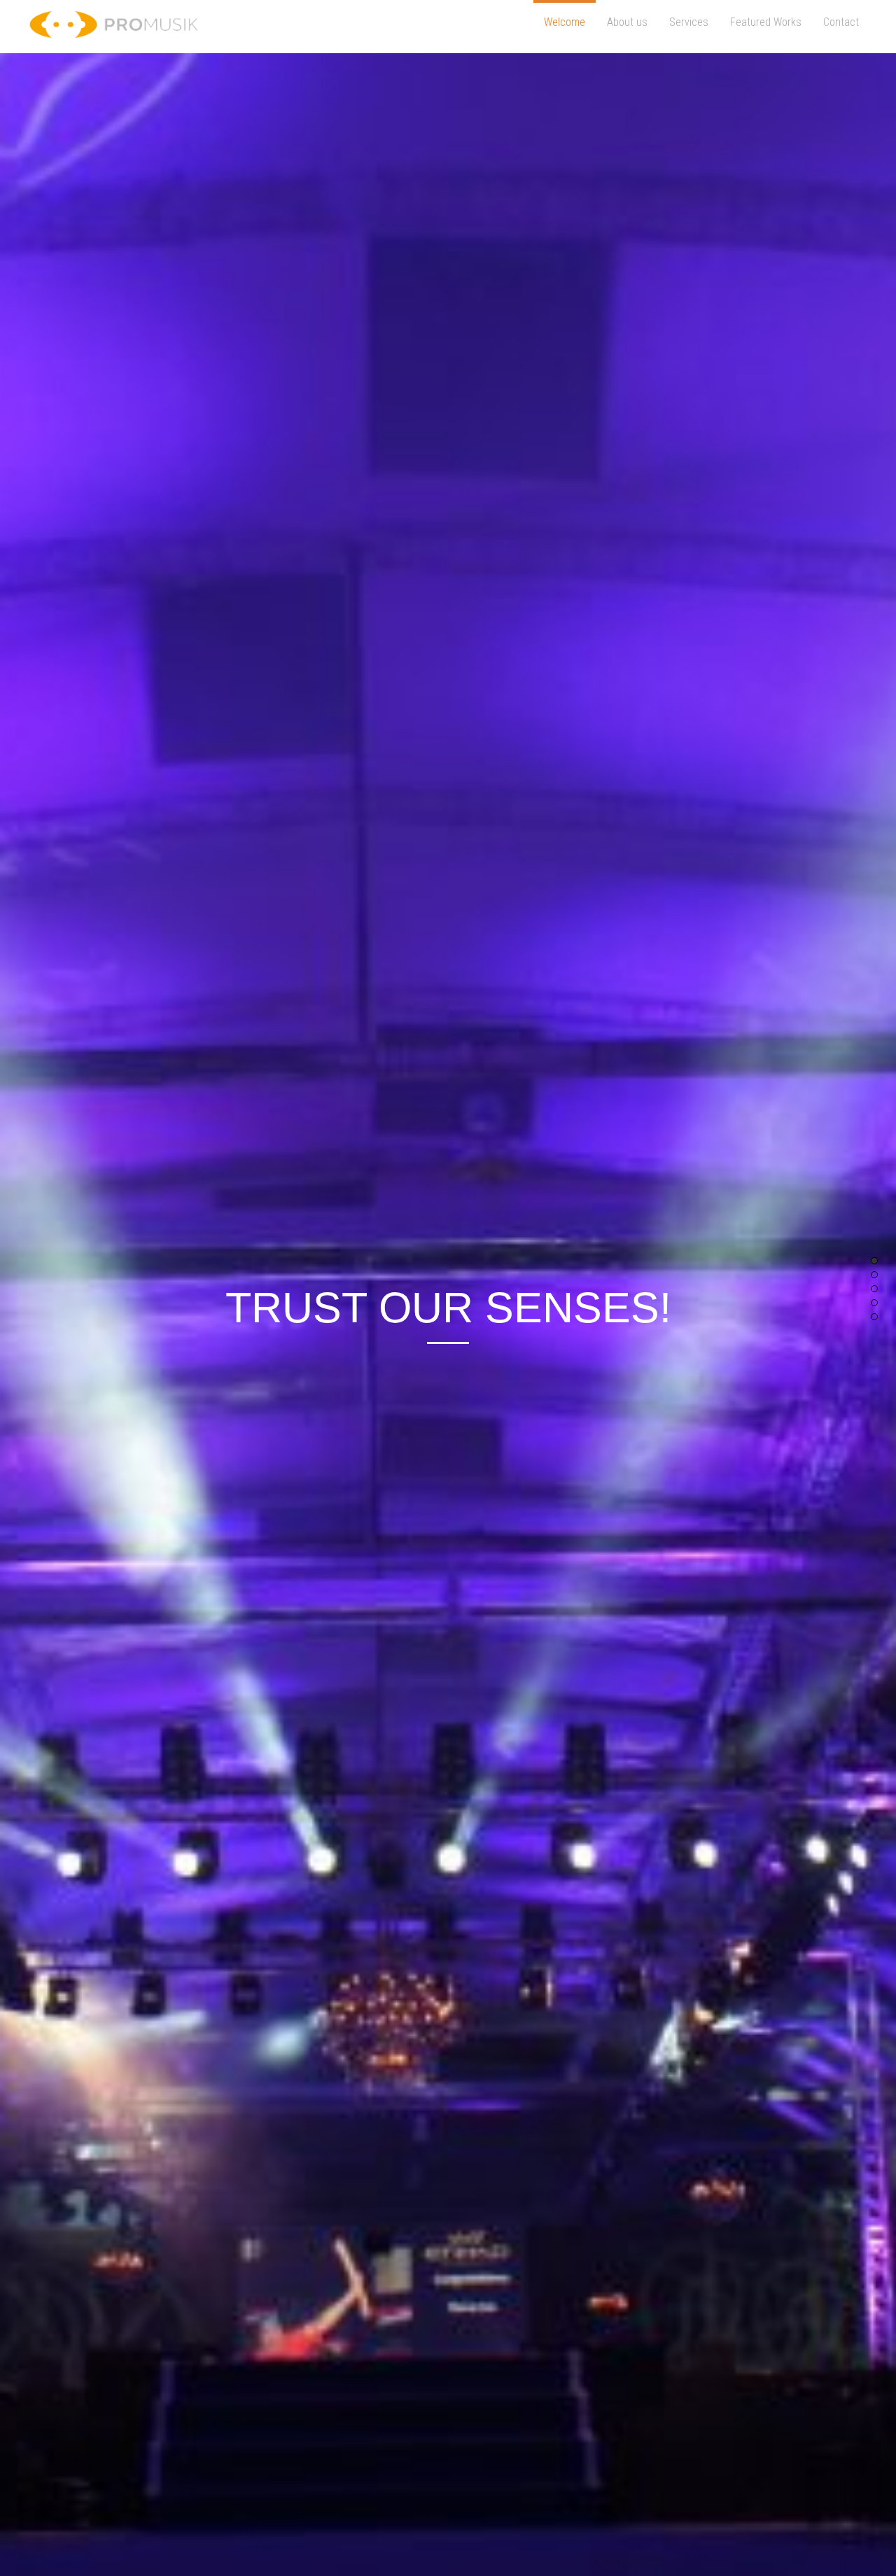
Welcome (565, 22)
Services (689, 22)
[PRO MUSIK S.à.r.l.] (114, 31)
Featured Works (766, 22)
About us (627, 22)
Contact (841, 22)
